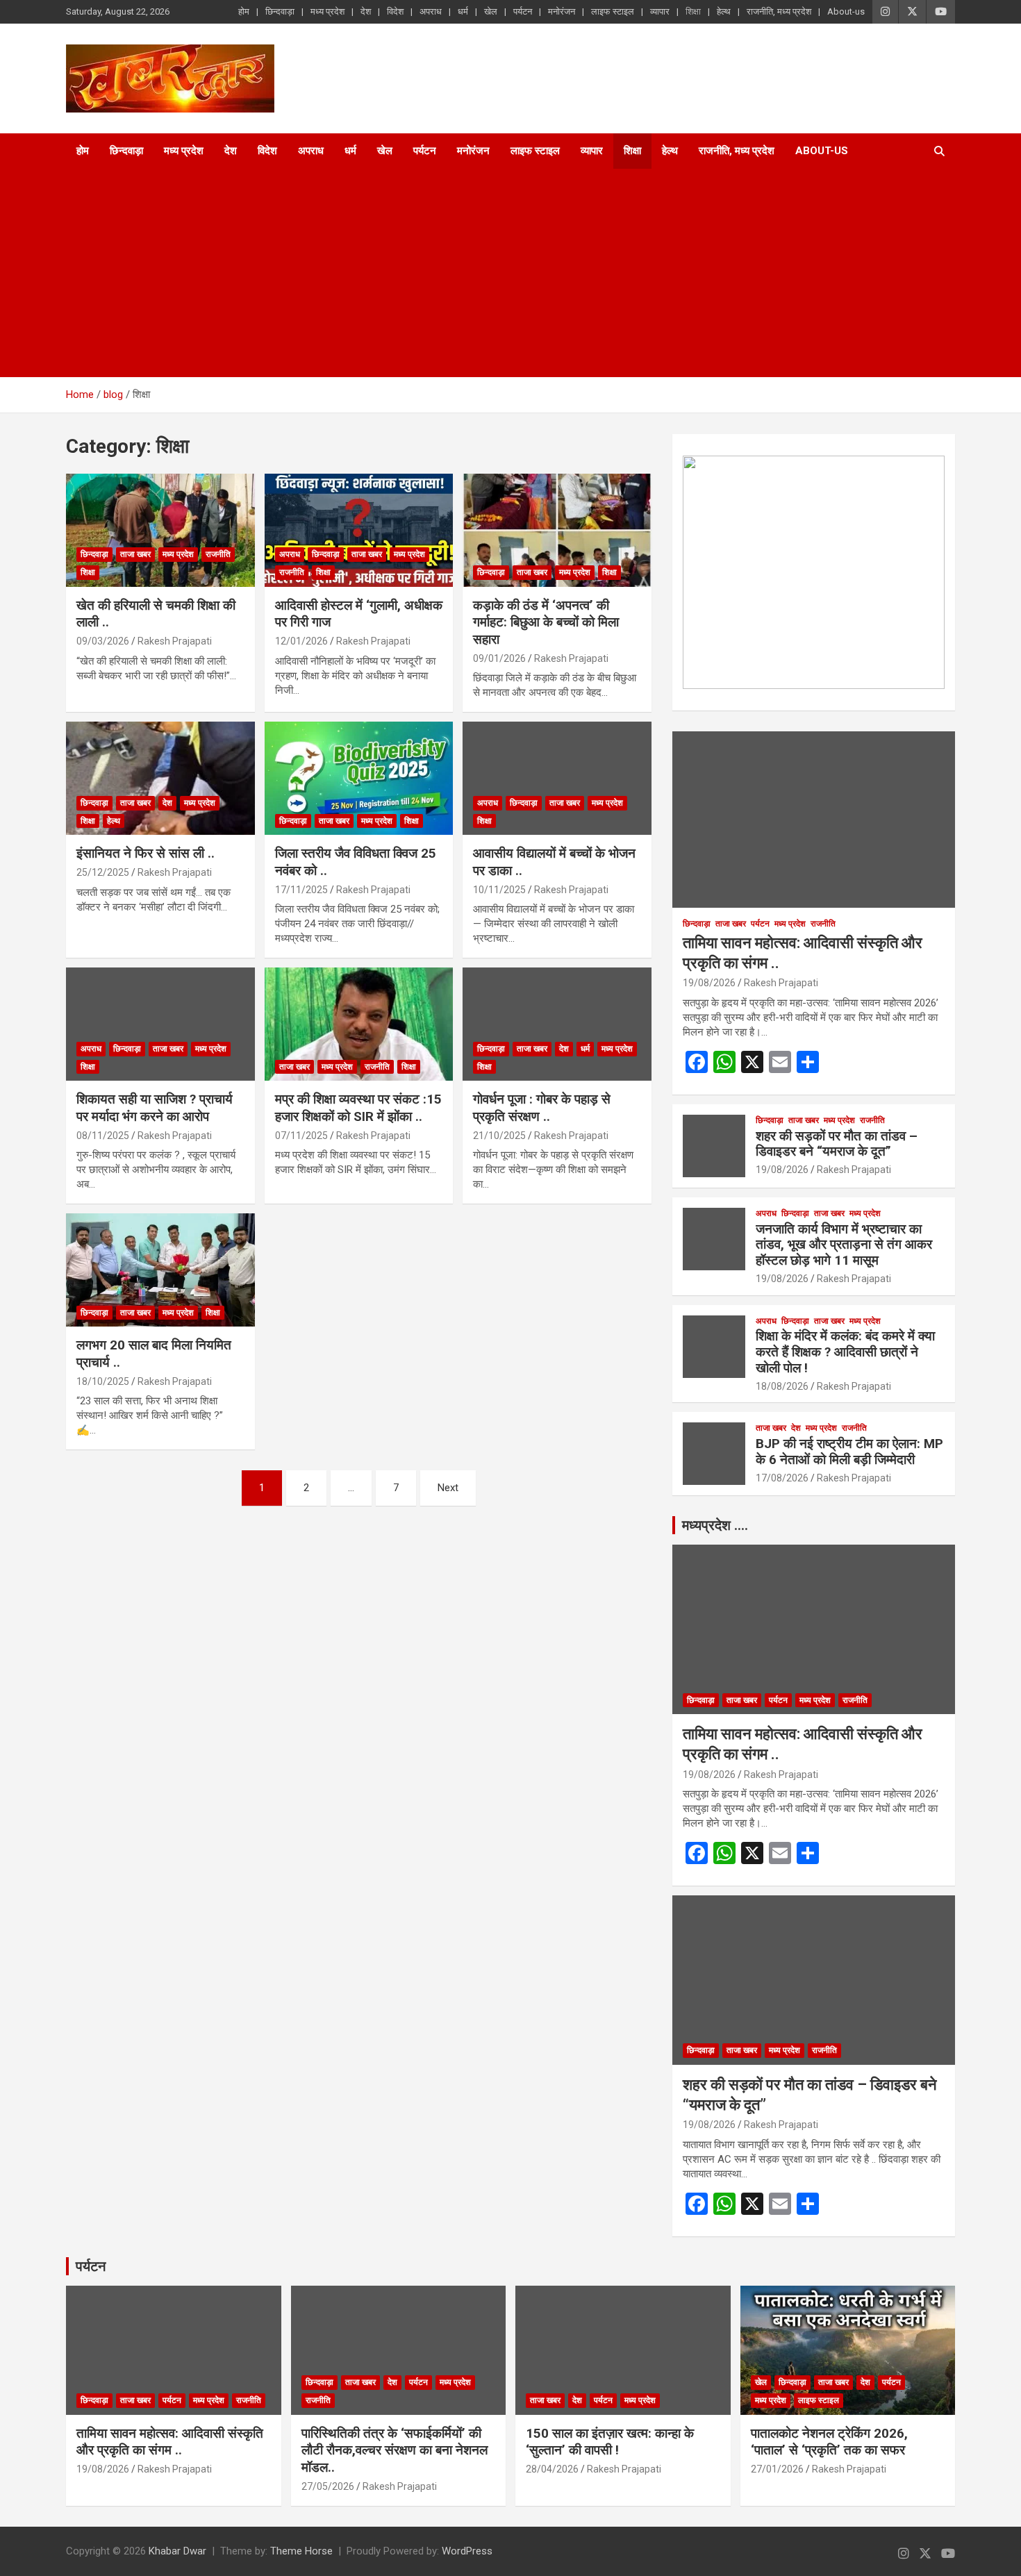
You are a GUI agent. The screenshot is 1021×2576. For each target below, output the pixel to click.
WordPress (467, 2551)
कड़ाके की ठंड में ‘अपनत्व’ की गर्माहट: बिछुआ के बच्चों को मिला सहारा (546, 622)
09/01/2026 (499, 658)
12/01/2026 (301, 641)
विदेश (395, 11)
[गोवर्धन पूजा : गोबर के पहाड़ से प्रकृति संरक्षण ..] (557, 1024)
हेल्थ (724, 11)
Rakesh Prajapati (175, 641)
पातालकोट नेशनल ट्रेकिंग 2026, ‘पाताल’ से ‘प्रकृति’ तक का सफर (829, 2442)
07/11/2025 (301, 1136)
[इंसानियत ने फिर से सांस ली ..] (160, 779)
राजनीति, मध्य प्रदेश (779, 11)
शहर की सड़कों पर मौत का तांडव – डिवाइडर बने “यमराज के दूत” (837, 1144)
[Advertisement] (492, 273)
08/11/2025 (103, 1136)
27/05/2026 (328, 2486)
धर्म (463, 11)
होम (244, 11)
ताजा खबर (135, 554)
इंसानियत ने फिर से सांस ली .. (146, 853)
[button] (704, 572)
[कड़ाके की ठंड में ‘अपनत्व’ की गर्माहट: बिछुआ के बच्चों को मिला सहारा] (557, 530)
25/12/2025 (103, 872)
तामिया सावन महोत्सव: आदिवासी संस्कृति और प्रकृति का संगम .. (170, 2442)
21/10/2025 (499, 1136)
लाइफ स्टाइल (613, 11)
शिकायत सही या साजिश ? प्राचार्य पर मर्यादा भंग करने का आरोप (155, 1108)
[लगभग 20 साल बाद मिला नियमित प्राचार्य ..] (160, 1270)
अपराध (431, 11)
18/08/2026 (782, 1386)
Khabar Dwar (177, 2551)
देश (366, 11)
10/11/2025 (499, 890)
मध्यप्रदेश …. (715, 1525)
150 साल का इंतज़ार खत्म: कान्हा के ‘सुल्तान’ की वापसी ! (610, 2442)
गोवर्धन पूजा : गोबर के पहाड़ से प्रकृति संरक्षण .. (542, 1108)
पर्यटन (523, 11)
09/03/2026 (103, 641)
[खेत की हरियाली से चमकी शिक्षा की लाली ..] (160, 530)
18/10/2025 (103, 1381)
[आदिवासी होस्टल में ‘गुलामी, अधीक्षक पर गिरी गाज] (359, 530)
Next (448, 1488)
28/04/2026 (552, 2469)
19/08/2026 (709, 983)
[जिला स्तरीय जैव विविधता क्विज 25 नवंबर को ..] (359, 779)
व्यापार (660, 11)
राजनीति (218, 554)
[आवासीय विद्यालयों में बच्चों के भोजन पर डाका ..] (557, 779)
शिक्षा (693, 11)
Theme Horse (301, 2551)
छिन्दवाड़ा (280, 11)
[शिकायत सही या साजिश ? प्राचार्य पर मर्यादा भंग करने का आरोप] (160, 1024)
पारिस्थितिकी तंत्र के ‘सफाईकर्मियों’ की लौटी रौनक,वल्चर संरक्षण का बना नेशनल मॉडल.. (395, 2450)
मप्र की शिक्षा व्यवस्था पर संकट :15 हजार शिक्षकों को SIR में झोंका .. (358, 1108)
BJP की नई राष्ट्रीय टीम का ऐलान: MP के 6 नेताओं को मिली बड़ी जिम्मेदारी (849, 1452)
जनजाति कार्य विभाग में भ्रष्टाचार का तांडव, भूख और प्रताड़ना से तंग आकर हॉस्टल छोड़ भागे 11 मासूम (844, 1245)
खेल (491, 11)
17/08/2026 (782, 1478)
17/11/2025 (301, 890)
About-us (846, 11)
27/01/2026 (777, 2469)
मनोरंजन (562, 11)
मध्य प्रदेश (327, 11)
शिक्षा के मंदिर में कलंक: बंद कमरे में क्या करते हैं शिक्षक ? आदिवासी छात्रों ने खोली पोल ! (845, 1352)
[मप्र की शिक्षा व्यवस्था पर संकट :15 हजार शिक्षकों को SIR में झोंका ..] (359, 1024)
